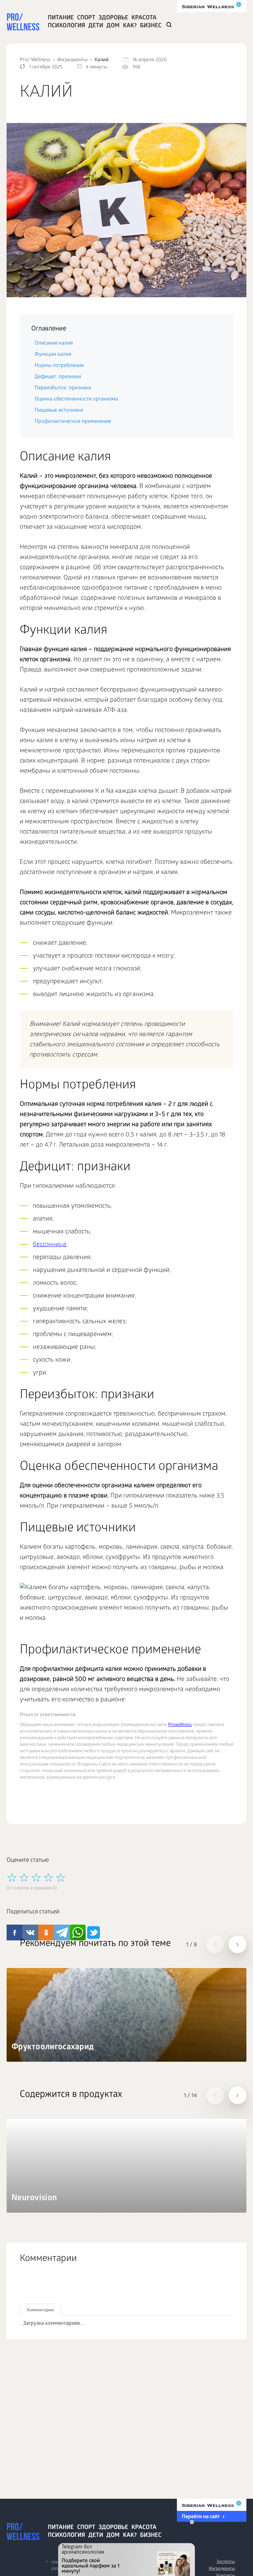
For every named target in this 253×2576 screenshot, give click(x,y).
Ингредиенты (222, 2569)
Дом (113, 26)
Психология (66, 26)
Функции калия (53, 355)
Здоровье (113, 18)
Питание (61, 18)
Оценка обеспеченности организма (76, 399)
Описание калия (54, 343)
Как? (130, 26)
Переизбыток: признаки (63, 388)
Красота (144, 18)
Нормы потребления (59, 366)
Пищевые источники (59, 411)
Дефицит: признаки (58, 377)
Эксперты (226, 2562)
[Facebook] (26, 2287)
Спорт (86, 18)
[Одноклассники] (55, 2287)
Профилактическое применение (73, 422)
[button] (215, 1944)
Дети (96, 26)
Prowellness (180, 1725)
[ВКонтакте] (40, 2287)
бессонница (50, 1245)
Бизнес (151, 26)
